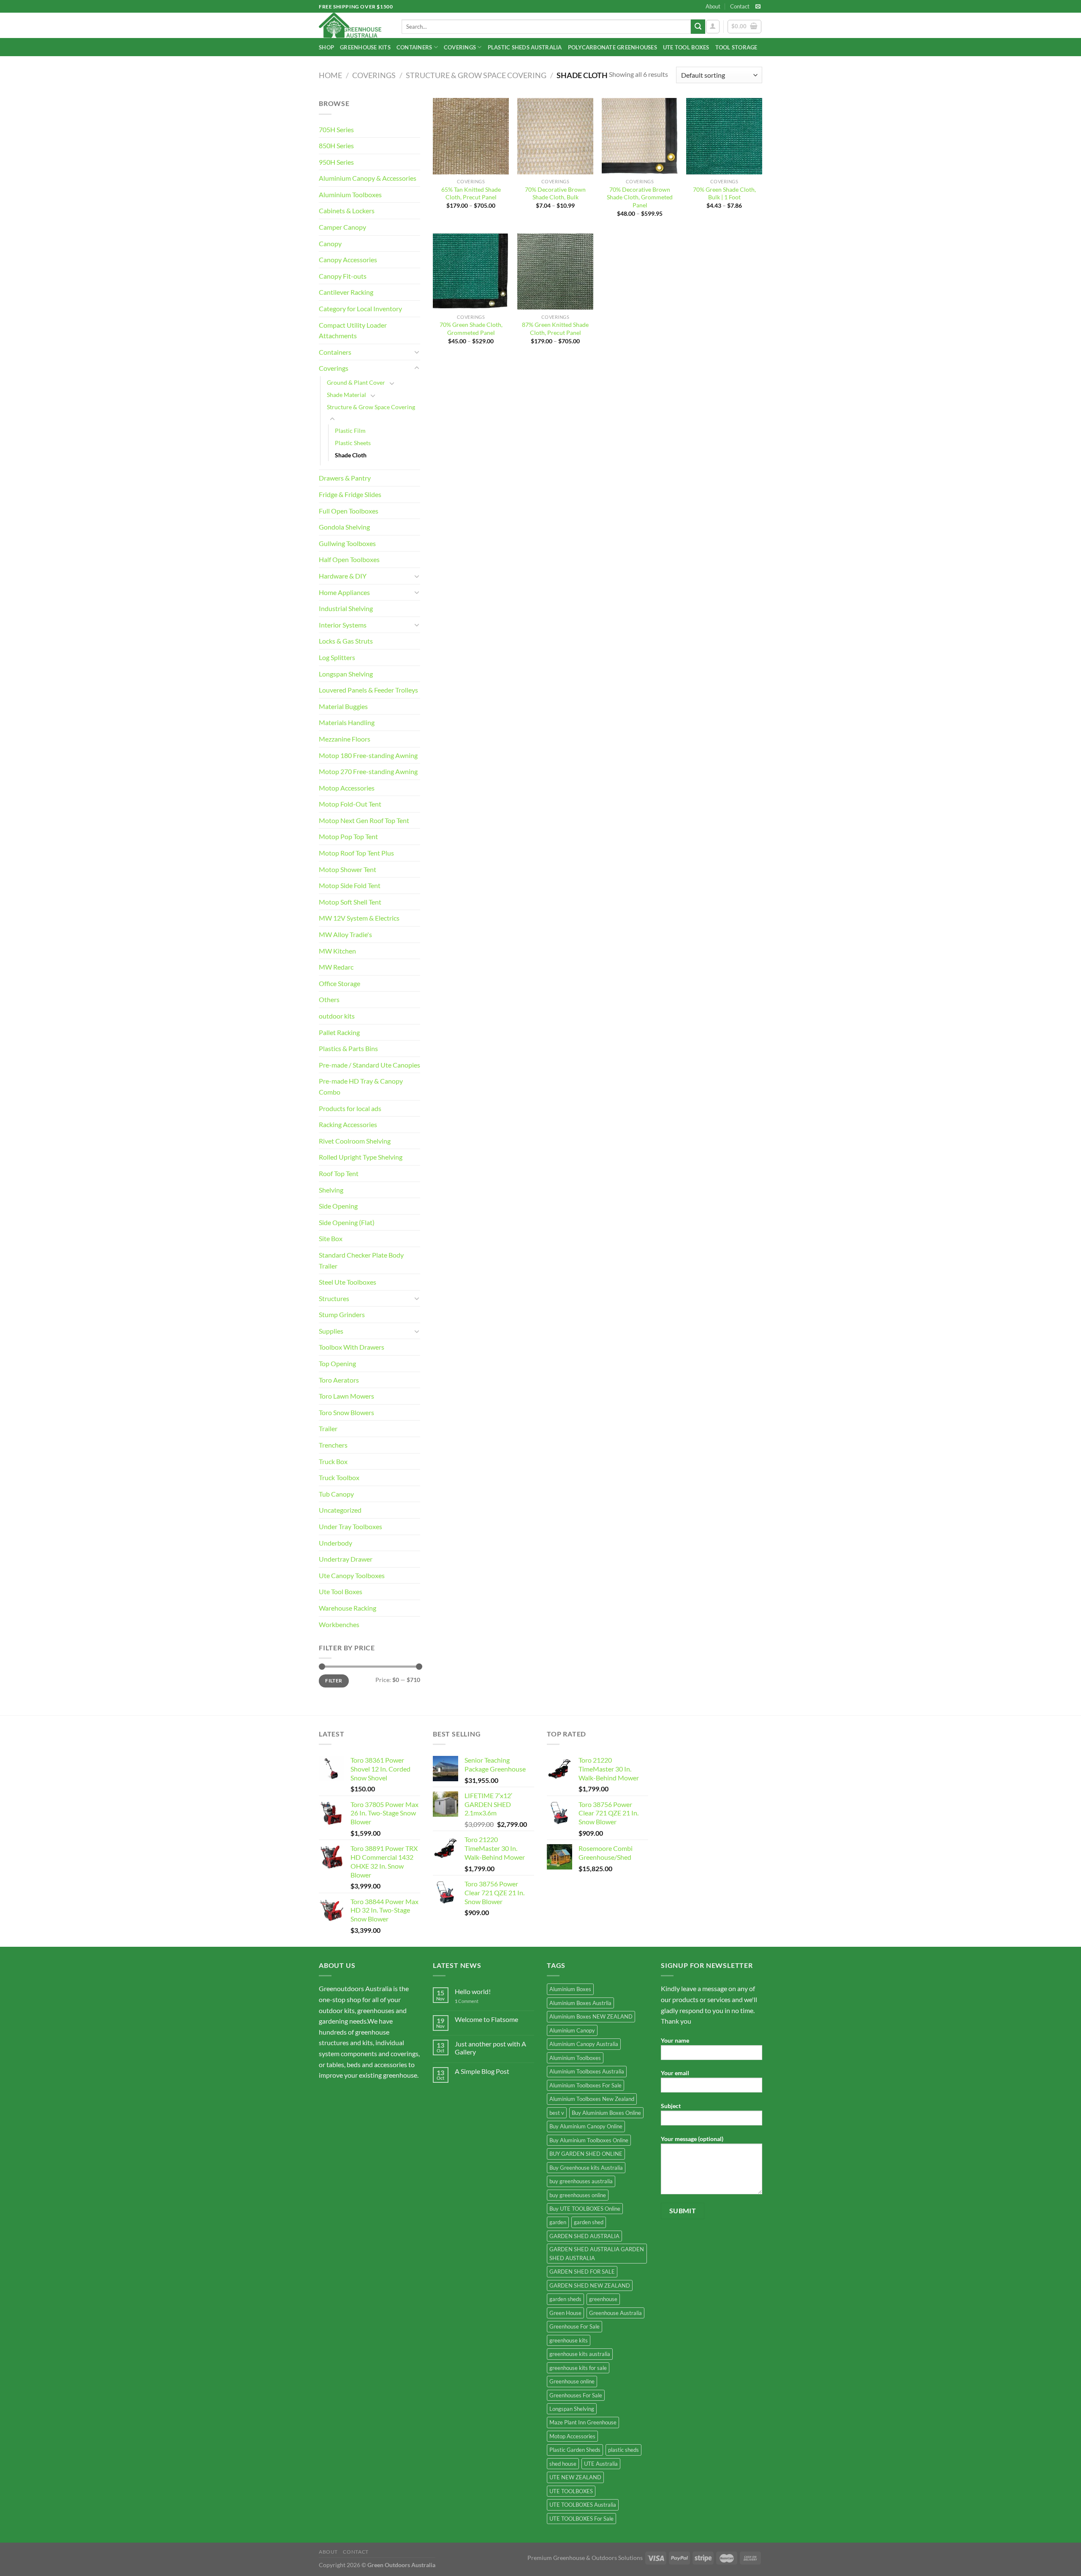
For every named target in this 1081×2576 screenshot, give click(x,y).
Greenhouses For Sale (576, 2395)
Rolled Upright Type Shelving (361, 1157)
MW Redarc (336, 967)
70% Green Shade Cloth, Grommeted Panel (471, 329)
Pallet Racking (339, 1032)
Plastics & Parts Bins (348, 1048)
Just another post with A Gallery (490, 2048)
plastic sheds (623, 2450)
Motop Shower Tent (348, 869)
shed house (563, 2464)
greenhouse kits (569, 2340)
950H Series (336, 162)
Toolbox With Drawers (352, 1347)
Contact (740, 6)
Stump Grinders (342, 1314)
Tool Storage (736, 47)
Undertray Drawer (346, 1559)
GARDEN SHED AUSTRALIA (584, 2236)
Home (330, 75)
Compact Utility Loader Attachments (353, 330)
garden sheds (565, 2299)
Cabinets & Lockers (347, 211)
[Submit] (698, 27)
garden (558, 2222)
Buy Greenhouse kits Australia (586, 2168)
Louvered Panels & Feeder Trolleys (368, 690)
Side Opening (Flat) (347, 1222)
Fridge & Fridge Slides (350, 494)
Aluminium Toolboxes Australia (587, 2071)
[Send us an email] (758, 7)
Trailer (328, 1428)
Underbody (335, 1543)
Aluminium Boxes (570, 1989)
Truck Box (333, 1461)
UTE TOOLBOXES (571, 2491)
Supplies (331, 1331)
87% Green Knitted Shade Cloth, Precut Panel (555, 329)
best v (557, 2113)
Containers (414, 47)
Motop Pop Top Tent (348, 836)
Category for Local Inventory (360, 308)
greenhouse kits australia (580, 2354)
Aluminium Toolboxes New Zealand (592, 2099)
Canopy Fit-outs (343, 276)
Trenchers (333, 1445)
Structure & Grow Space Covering (476, 75)
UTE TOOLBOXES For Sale (581, 2519)
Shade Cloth (351, 455)
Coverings (460, 47)
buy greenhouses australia (581, 2181)
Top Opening (337, 1363)
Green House (565, 2313)
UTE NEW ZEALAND (575, 2477)
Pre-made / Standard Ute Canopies (369, 1065)
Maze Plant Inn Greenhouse (583, 2422)
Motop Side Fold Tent (350, 885)
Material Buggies (343, 706)
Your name (675, 2040)
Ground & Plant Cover (356, 382)
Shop (326, 47)
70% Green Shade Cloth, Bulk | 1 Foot (724, 193)
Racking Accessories (348, 1124)
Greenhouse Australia (615, 2313)
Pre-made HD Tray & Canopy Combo (361, 1086)
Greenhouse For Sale (574, 2326)
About (713, 6)
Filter (334, 1681)
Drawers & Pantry (345, 478)
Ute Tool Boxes (686, 47)
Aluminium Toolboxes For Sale (585, 2085)
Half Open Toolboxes (349, 559)
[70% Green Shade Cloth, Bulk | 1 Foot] (724, 136)
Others (329, 999)
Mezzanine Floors (345, 739)
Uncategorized (340, 1510)
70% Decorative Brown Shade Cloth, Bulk (555, 193)
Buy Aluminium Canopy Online (586, 2126)
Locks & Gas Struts (346, 641)
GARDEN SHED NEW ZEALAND (590, 2285)
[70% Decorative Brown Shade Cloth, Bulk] (555, 136)
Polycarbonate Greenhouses (612, 47)
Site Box (331, 1238)
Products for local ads (350, 1108)
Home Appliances (344, 592)
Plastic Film (350, 431)
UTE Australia (601, 2464)
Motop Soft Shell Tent (350, 902)
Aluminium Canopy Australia (584, 2044)
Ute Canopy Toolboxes (352, 1575)
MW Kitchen (337, 951)
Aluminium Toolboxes (350, 194)
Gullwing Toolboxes (347, 543)
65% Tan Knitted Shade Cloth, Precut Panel (471, 193)
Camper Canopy (342, 227)
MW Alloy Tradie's (345, 934)
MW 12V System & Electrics (359, 918)
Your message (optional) (692, 2139)
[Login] (713, 27)
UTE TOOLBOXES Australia (583, 2505)
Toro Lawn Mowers (346, 1396)
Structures (334, 1298)
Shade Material (346, 395)
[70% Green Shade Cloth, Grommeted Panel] (471, 272)
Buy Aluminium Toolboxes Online (589, 2140)
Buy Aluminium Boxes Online (606, 2113)
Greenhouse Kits (365, 47)
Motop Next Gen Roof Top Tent (364, 820)
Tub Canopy (336, 1494)
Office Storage (340, 983)
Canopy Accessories (348, 260)
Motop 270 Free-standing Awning (368, 771)
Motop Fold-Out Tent (350, 804)
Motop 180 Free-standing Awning (368, 755)
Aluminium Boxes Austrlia (580, 2003)
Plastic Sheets (353, 443)
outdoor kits (337, 1016)
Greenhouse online (572, 2381)
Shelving (331, 1190)
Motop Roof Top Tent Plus (356, 853)
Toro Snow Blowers (346, 1412)
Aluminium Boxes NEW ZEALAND (591, 2016)
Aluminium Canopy (572, 2030)
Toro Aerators (339, 1380)
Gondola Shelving (344, 527)
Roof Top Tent (339, 1173)
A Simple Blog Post (482, 2071)
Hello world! (473, 1991)
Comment (467, 2001)
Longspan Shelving (346, 674)
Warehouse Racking (348, 1608)
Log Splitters (337, 657)
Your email (675, 2073)
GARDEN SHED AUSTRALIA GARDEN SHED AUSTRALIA (597, 2253)
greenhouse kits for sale (578, 2368)
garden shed (589, 2222)
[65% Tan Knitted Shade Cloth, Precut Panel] (471, 136)
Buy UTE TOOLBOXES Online (585, 2209)
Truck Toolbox (339, 1477)
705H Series (336, 129)
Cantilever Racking (346, 292)
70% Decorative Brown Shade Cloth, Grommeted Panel (640, 197)
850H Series (336, 145)
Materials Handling (347, 722)
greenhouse (603, 2299)
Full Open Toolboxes (349, 511)
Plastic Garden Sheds (575, 2450)
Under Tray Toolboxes (350, 1526)
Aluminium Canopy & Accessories (368, 178)
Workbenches (339, 1624)
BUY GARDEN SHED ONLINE (586, 2154)
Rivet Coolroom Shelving (355, 1141)
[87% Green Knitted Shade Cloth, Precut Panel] (555, 272)
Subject (671, 2106)
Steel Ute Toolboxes (348, 1282)
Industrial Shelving (346, 608)
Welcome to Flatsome (486, 2019)
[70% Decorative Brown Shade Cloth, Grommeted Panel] (640, 136)
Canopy (330, 243)
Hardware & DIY (343, 576)
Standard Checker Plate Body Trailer (361, 1260)
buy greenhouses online (578, 2195)
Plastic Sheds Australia (525, 47)
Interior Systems (343, 625)
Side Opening (338, 1206)
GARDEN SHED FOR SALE (582, 2272)
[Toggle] (417, 352)
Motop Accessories (347, 788)
